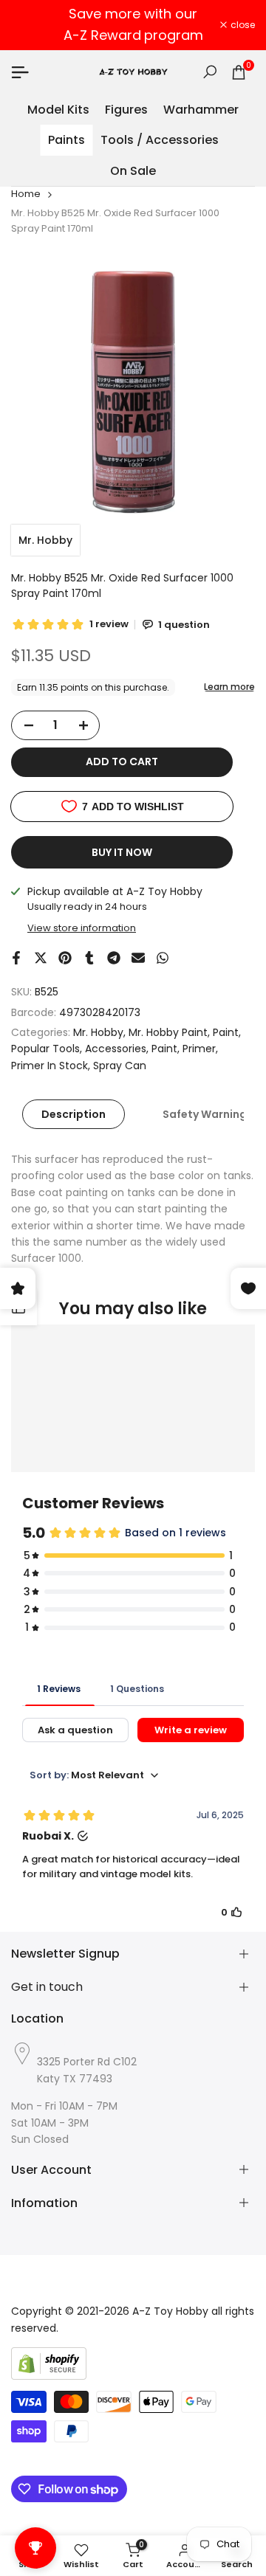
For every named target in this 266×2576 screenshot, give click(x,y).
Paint (226, 1032)
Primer (199, 1049)
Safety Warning (205, 1114)
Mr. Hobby (45, 540)
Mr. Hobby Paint (168, 1032)
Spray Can (120, 1066)
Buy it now (122, 852)
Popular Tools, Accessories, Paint (94, 1049)
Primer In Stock (50, 1066)
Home (26, 194)
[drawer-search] (210, 72)
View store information (82, 928)
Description (74, 1114)
